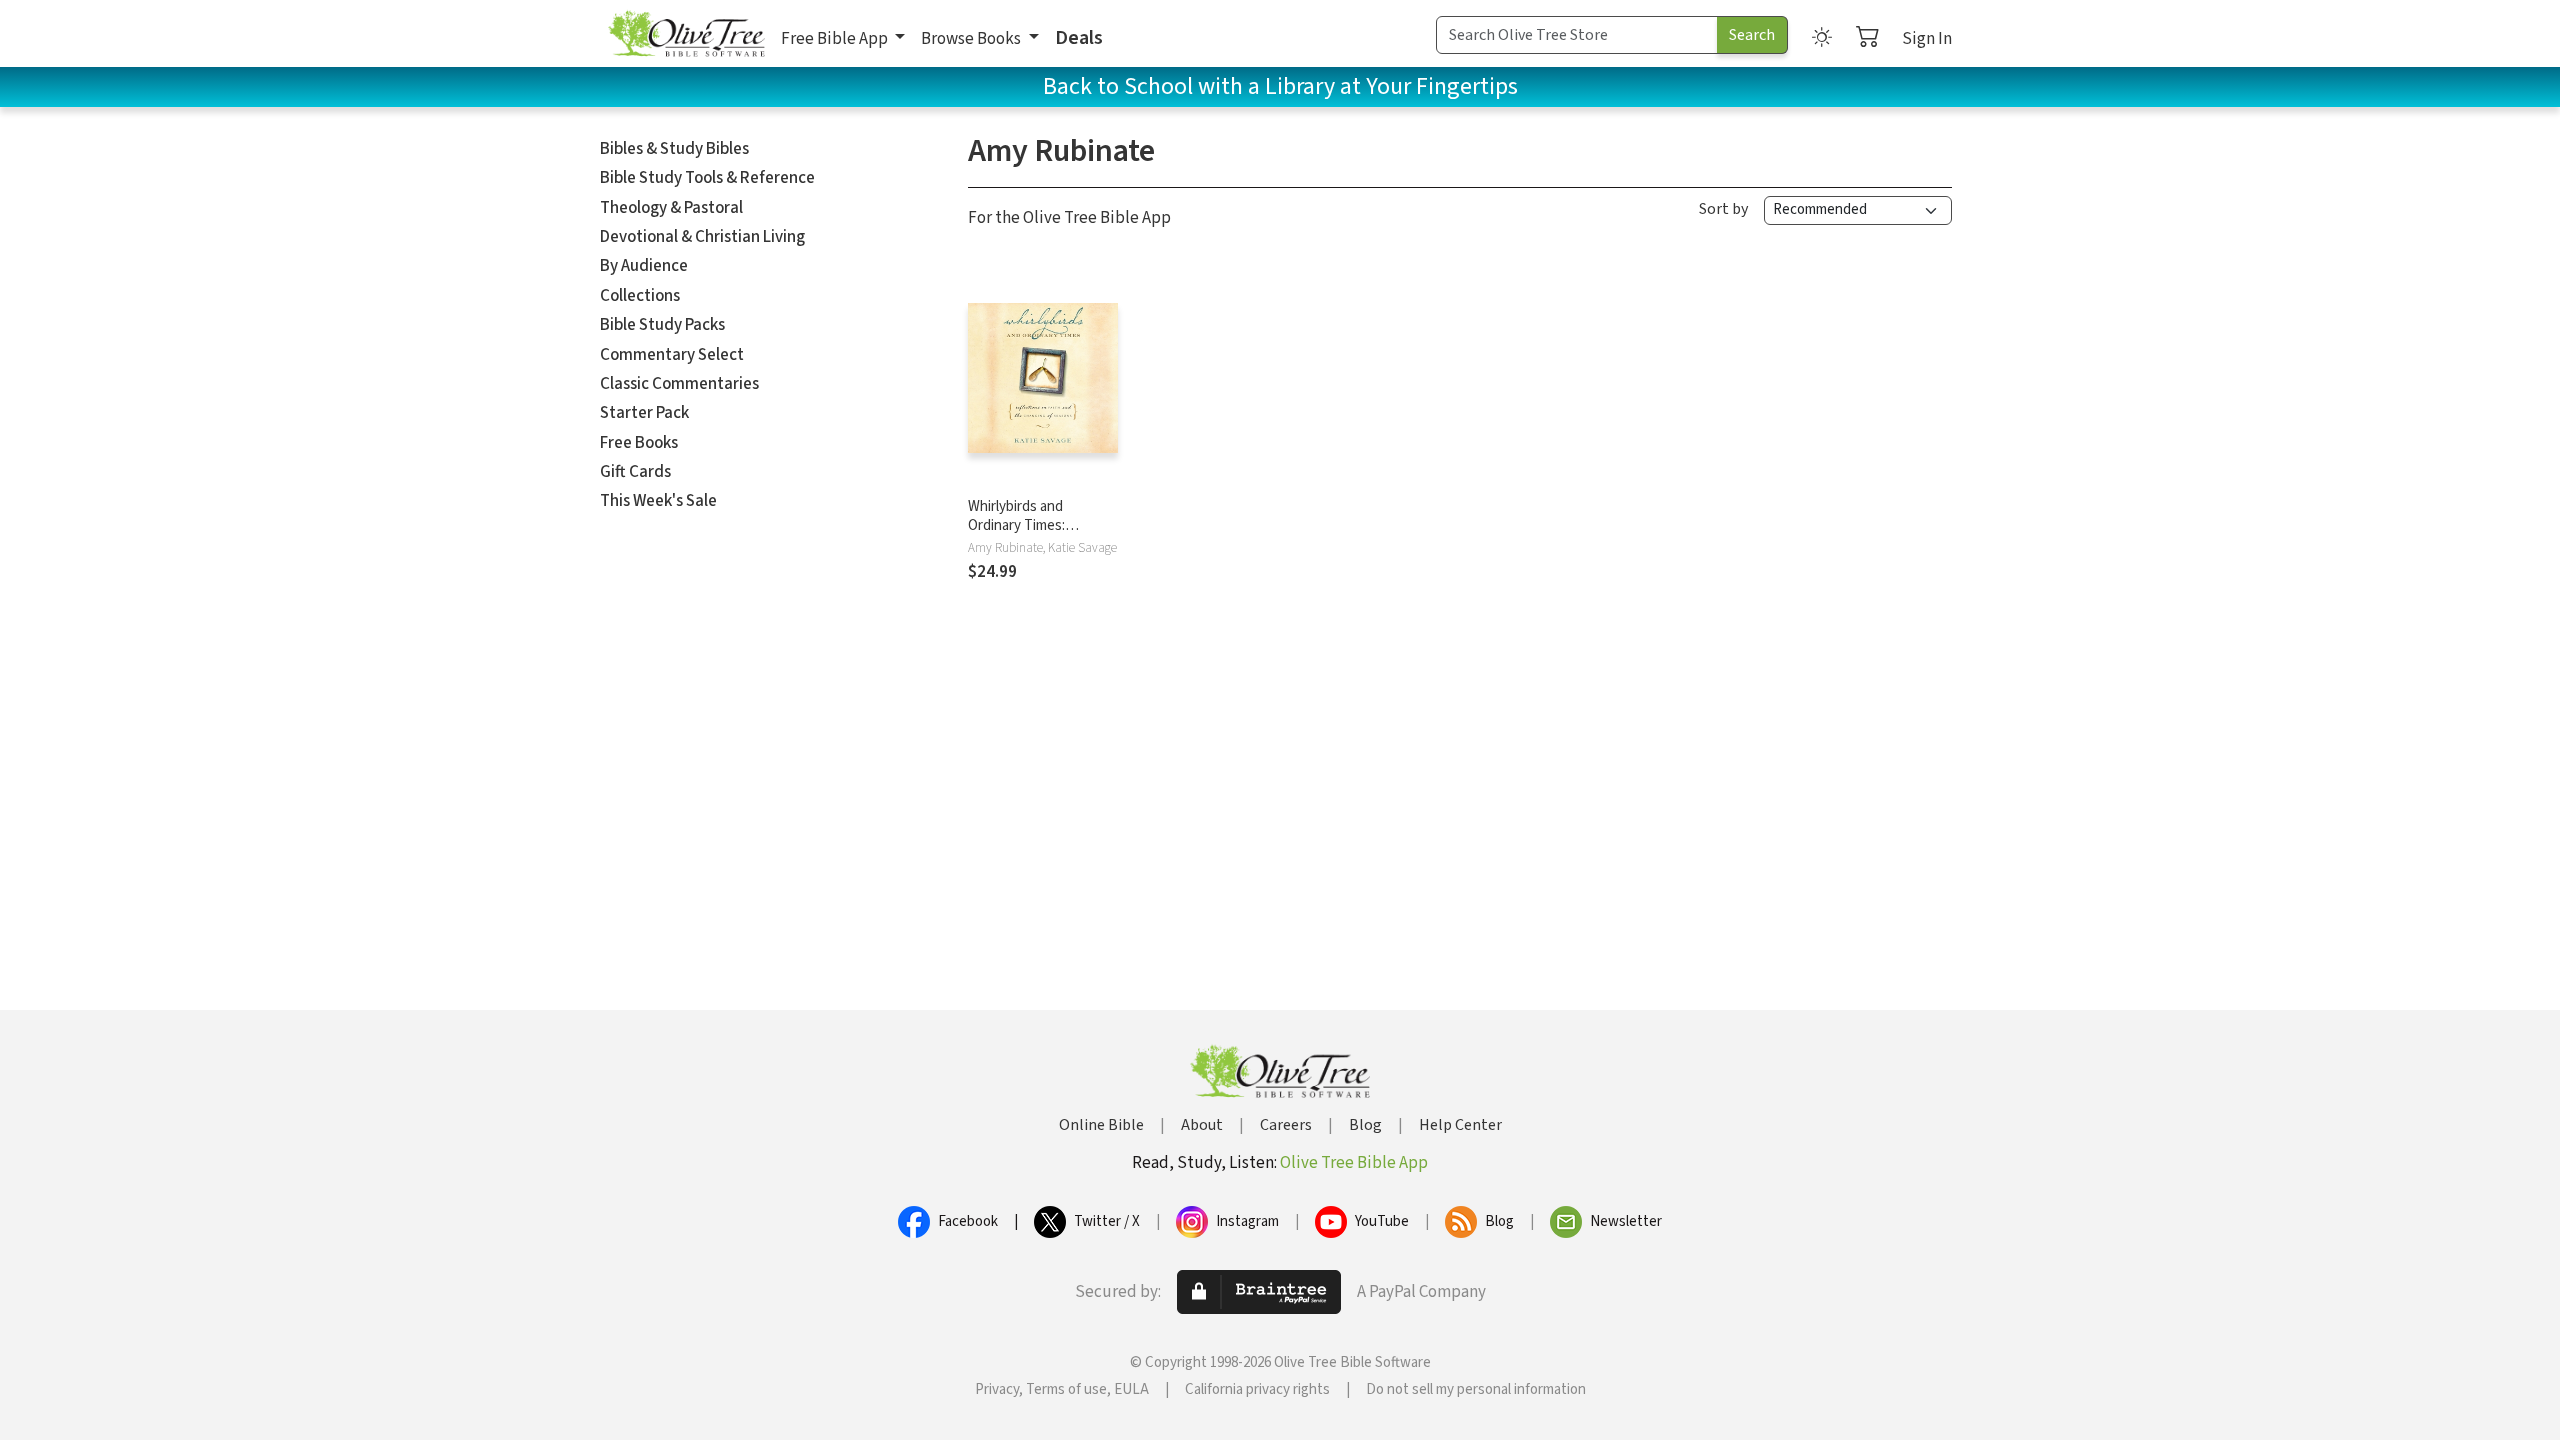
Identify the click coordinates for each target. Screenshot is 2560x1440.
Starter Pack (644, 413)
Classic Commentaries (679, 384)
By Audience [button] (644, 266)
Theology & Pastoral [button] (671, 208)
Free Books (639, 443)
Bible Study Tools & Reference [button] (707, 178)
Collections (640, 296)
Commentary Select (672, 355)
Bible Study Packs (662, 325)
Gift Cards (635, 472)
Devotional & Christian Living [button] (702, 237)
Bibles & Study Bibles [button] (674, 149)
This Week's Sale (658, 501)
